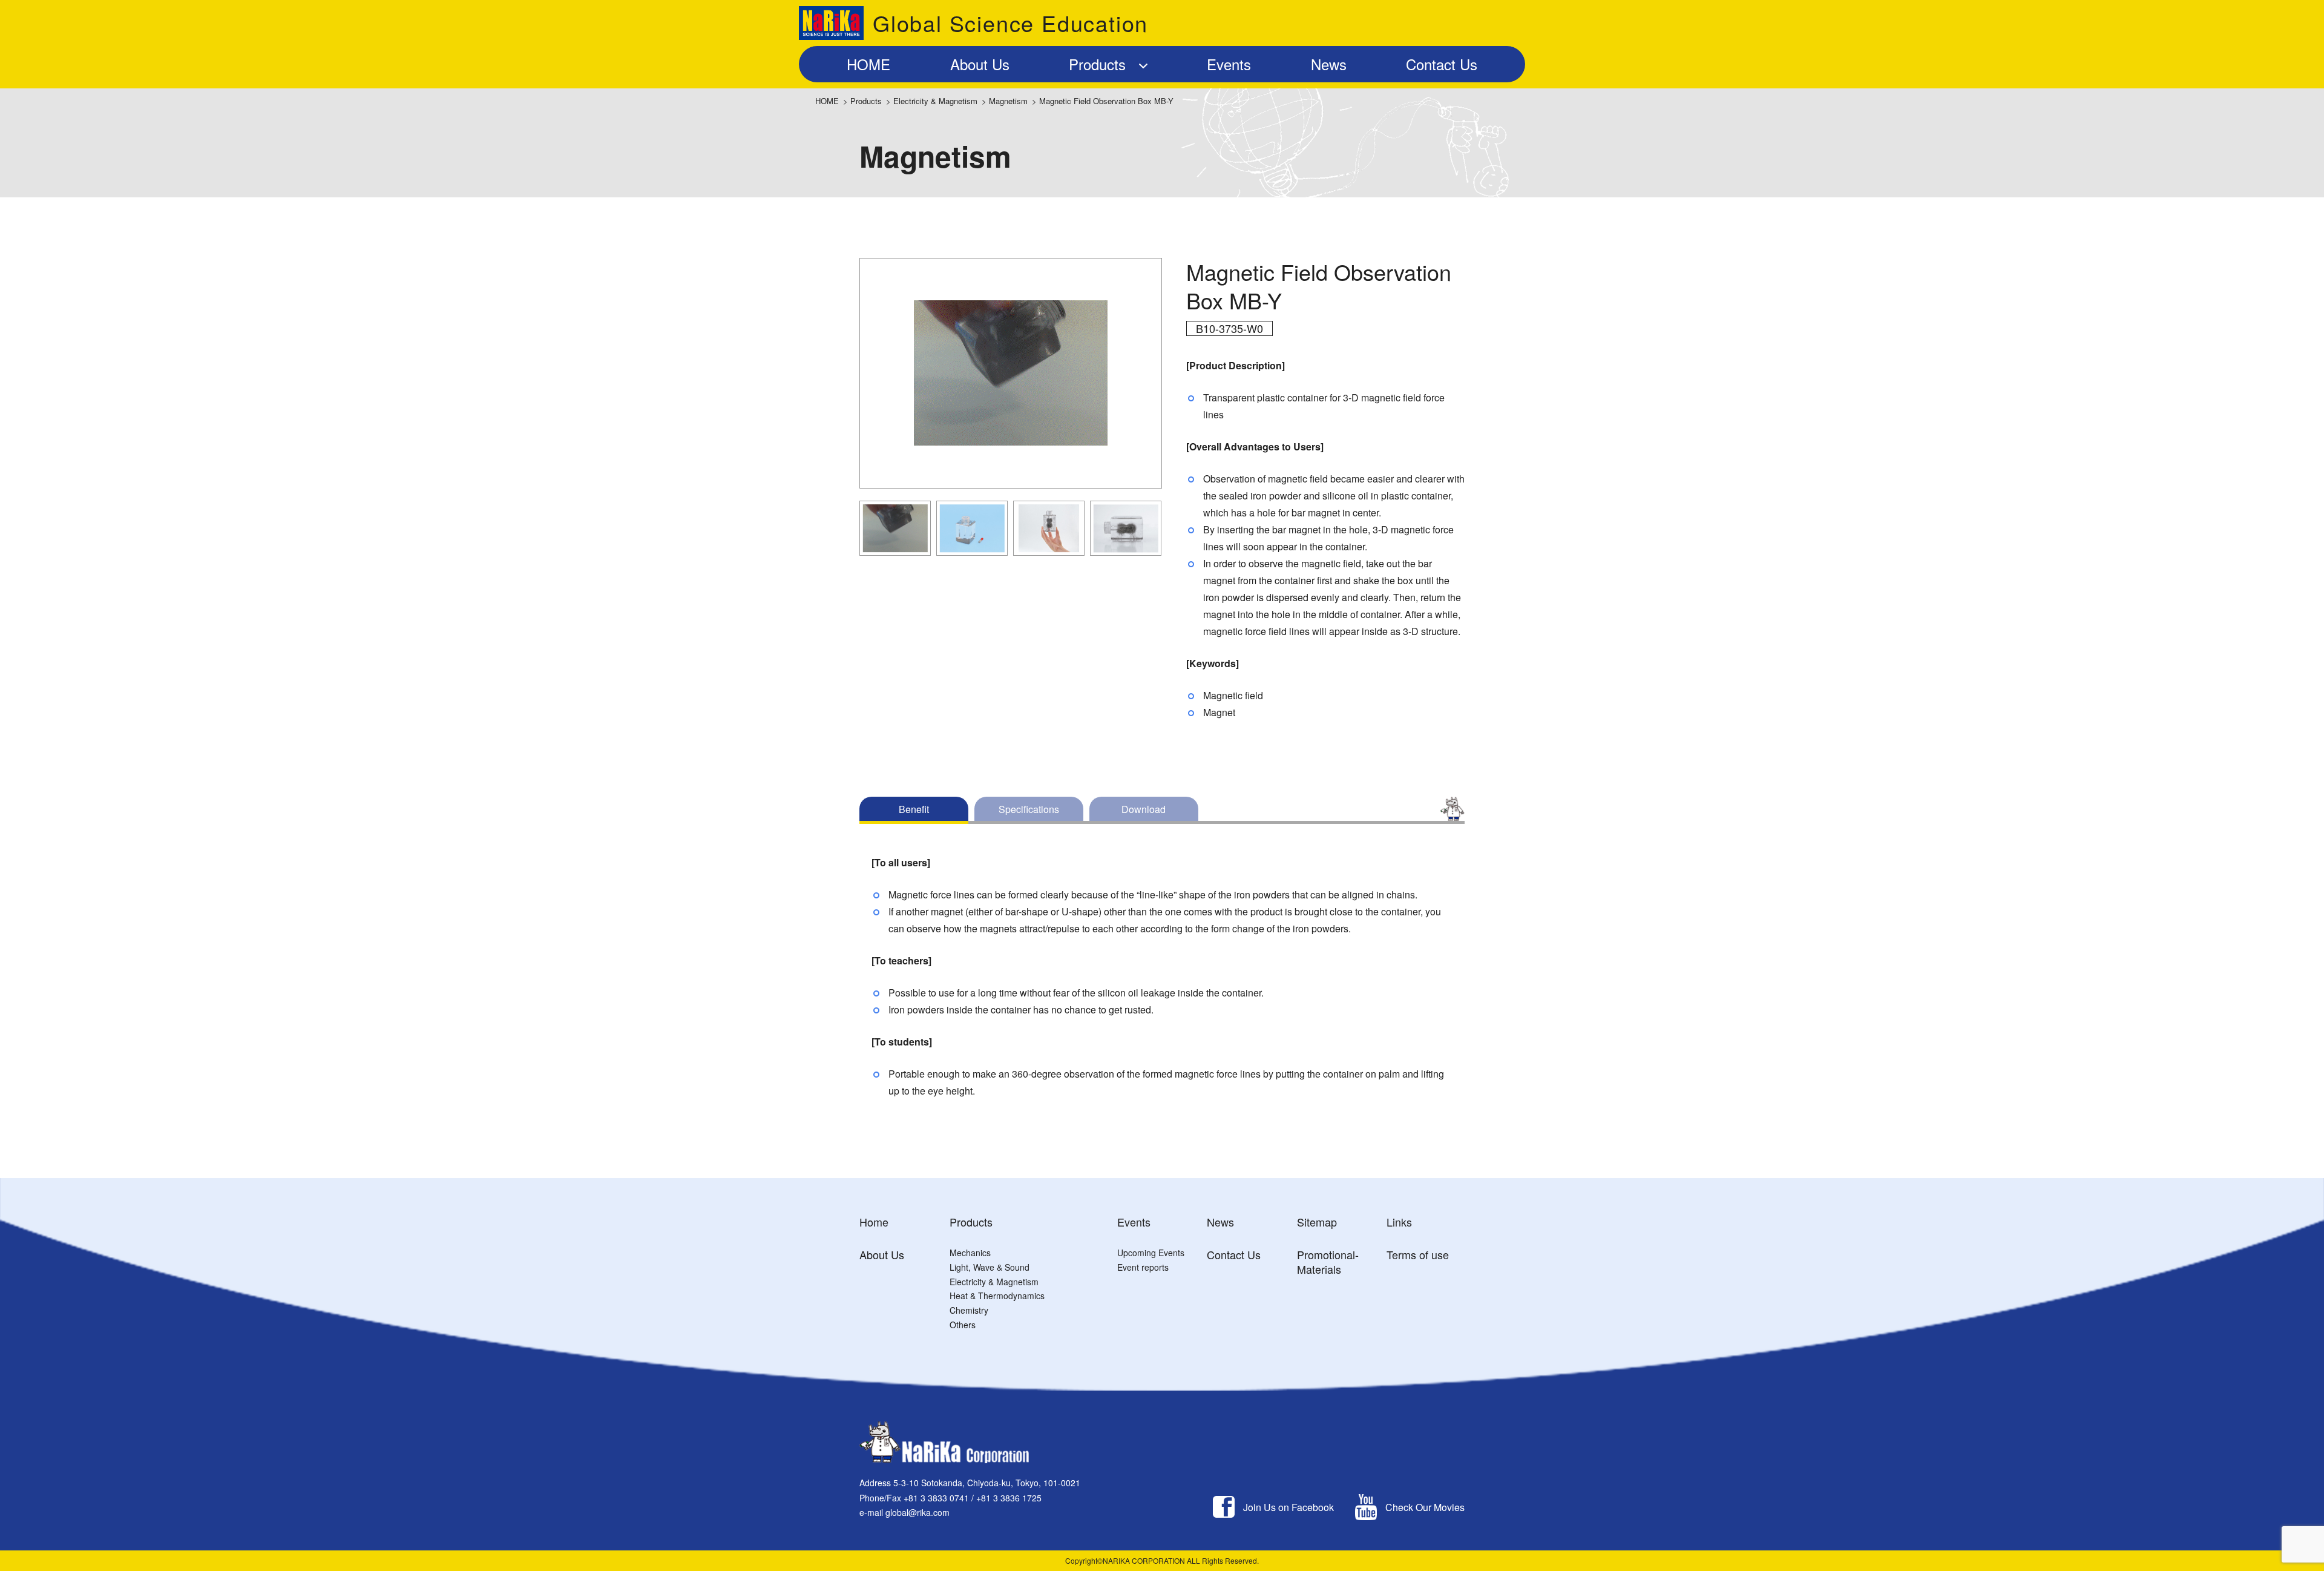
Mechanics (970, 1253)
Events (1134, 1222)
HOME (827, 101)
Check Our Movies (1425, 1507)
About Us (882, 1254)
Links (1399, 1222)
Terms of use (1418, 1254)
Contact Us (1234, 1254)
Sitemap (1317, 1222)
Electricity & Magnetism (935, 101)
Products (866, 101)
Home (874, 1222)
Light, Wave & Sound (990, 1267)
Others (963, 1325)
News (1220, 1222)
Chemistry (969, 1310)
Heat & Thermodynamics (997, 1296)
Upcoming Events (1151, 1253)
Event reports (1143, 1267)
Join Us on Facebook (1288, 1507)
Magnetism (1008, 101)
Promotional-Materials (1328, 1262)
